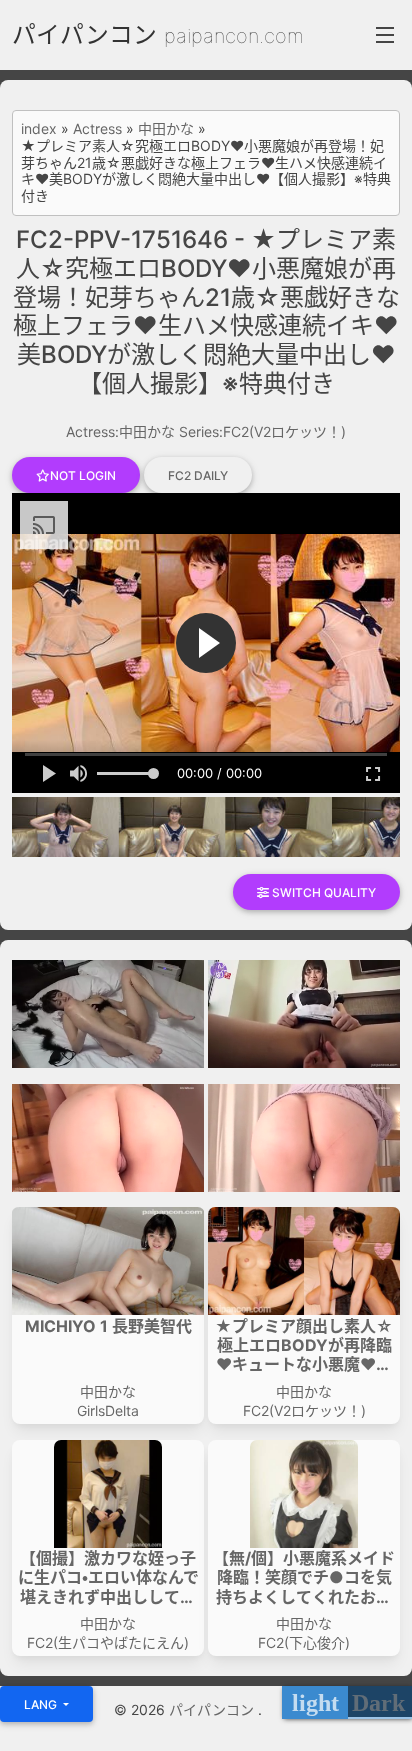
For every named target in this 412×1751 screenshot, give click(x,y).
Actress (97, 129)
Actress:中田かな (120, 431)
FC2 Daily (198, 475)
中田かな (166, 129)
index (39, 129)
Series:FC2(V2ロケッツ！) (262, 431)
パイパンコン (84, 34)
